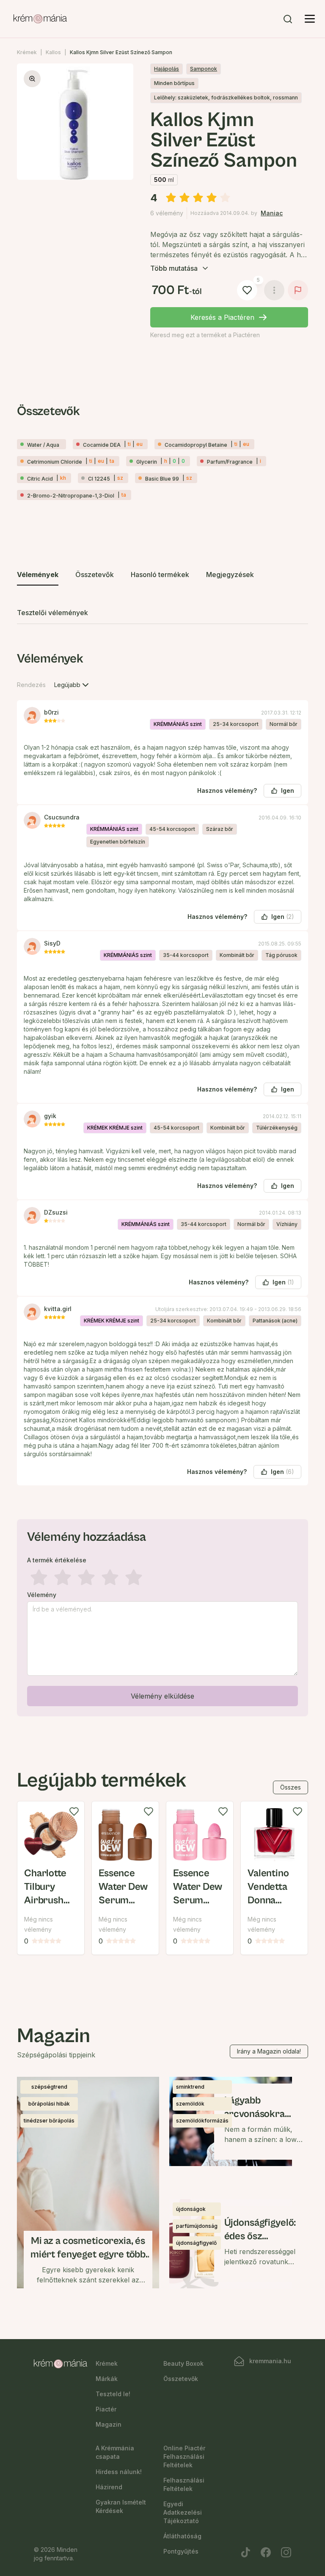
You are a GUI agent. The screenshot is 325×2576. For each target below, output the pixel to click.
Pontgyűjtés (181, 2551)
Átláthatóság (182, 2536)
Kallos (53, 52)
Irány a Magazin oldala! (269, 2051)
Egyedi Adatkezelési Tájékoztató (183, 2512)
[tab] (38, 575)
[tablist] (162, 594)
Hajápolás (167, 69)
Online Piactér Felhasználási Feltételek (184, 2456)
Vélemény (42, 1595)
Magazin (109, 2424)
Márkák (107, 2379)
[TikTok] (245, 2552)
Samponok (204, 69)
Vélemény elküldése (162, 1696)
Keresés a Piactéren (222, 317)
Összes (291, 1787)
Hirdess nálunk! (119, 2472)
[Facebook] (266, 2552)
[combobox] (72, 685)
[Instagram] (286, 2552)
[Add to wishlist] (74, 1812)
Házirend (109, 2487)
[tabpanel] (162, 1182)
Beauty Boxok (183, 2363)
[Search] (288, 19)
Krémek (27, 52)
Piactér (106, 2409)
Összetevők (181, 2379)
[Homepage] (40, 19)
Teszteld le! (113, 2394)
